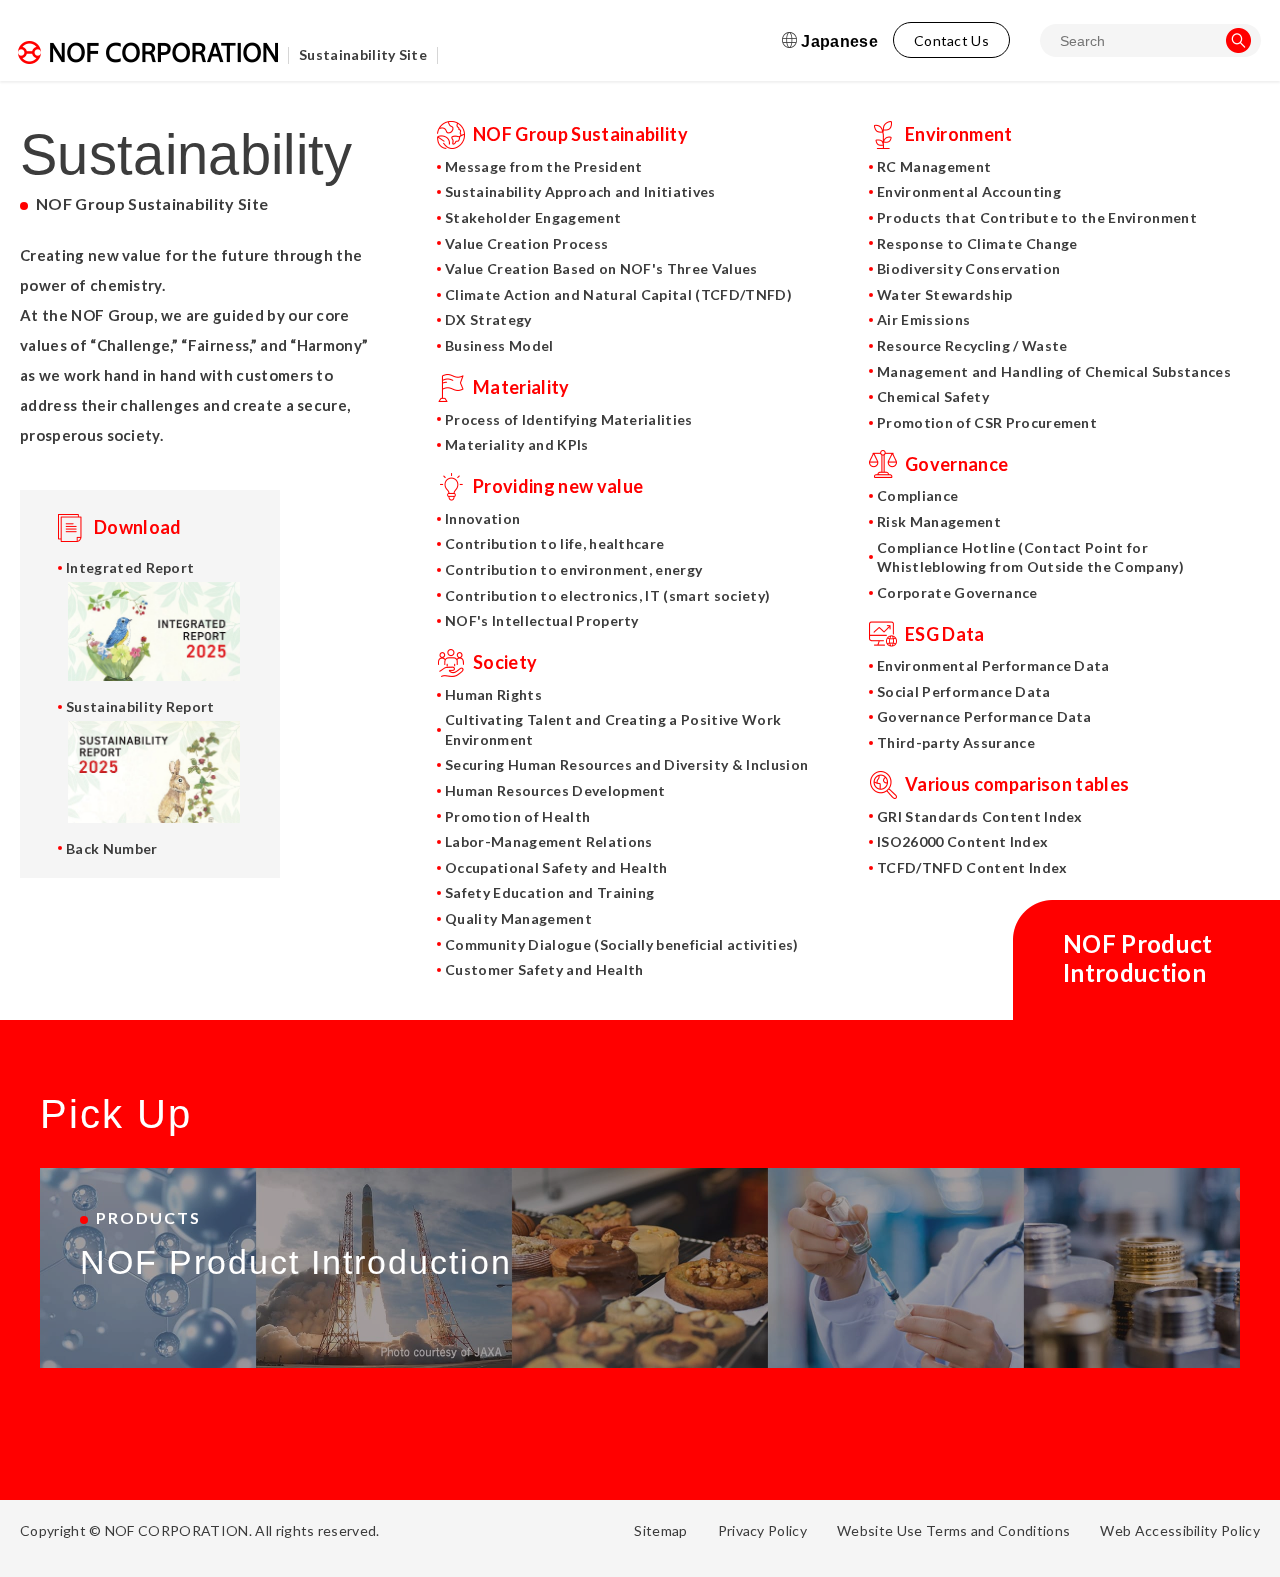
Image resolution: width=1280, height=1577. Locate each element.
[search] (1238, 40)
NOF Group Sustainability (580, 134)
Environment (959, 134)
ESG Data (945, 634)
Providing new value (558, 486)
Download (138, 527)
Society (505, 662)
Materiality (521, 387)
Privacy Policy (762, 1530)
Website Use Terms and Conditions (953, 1530)
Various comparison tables (1017, 784)
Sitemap (660, 1530)
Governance (956, 464)
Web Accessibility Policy (1180, 1530)
